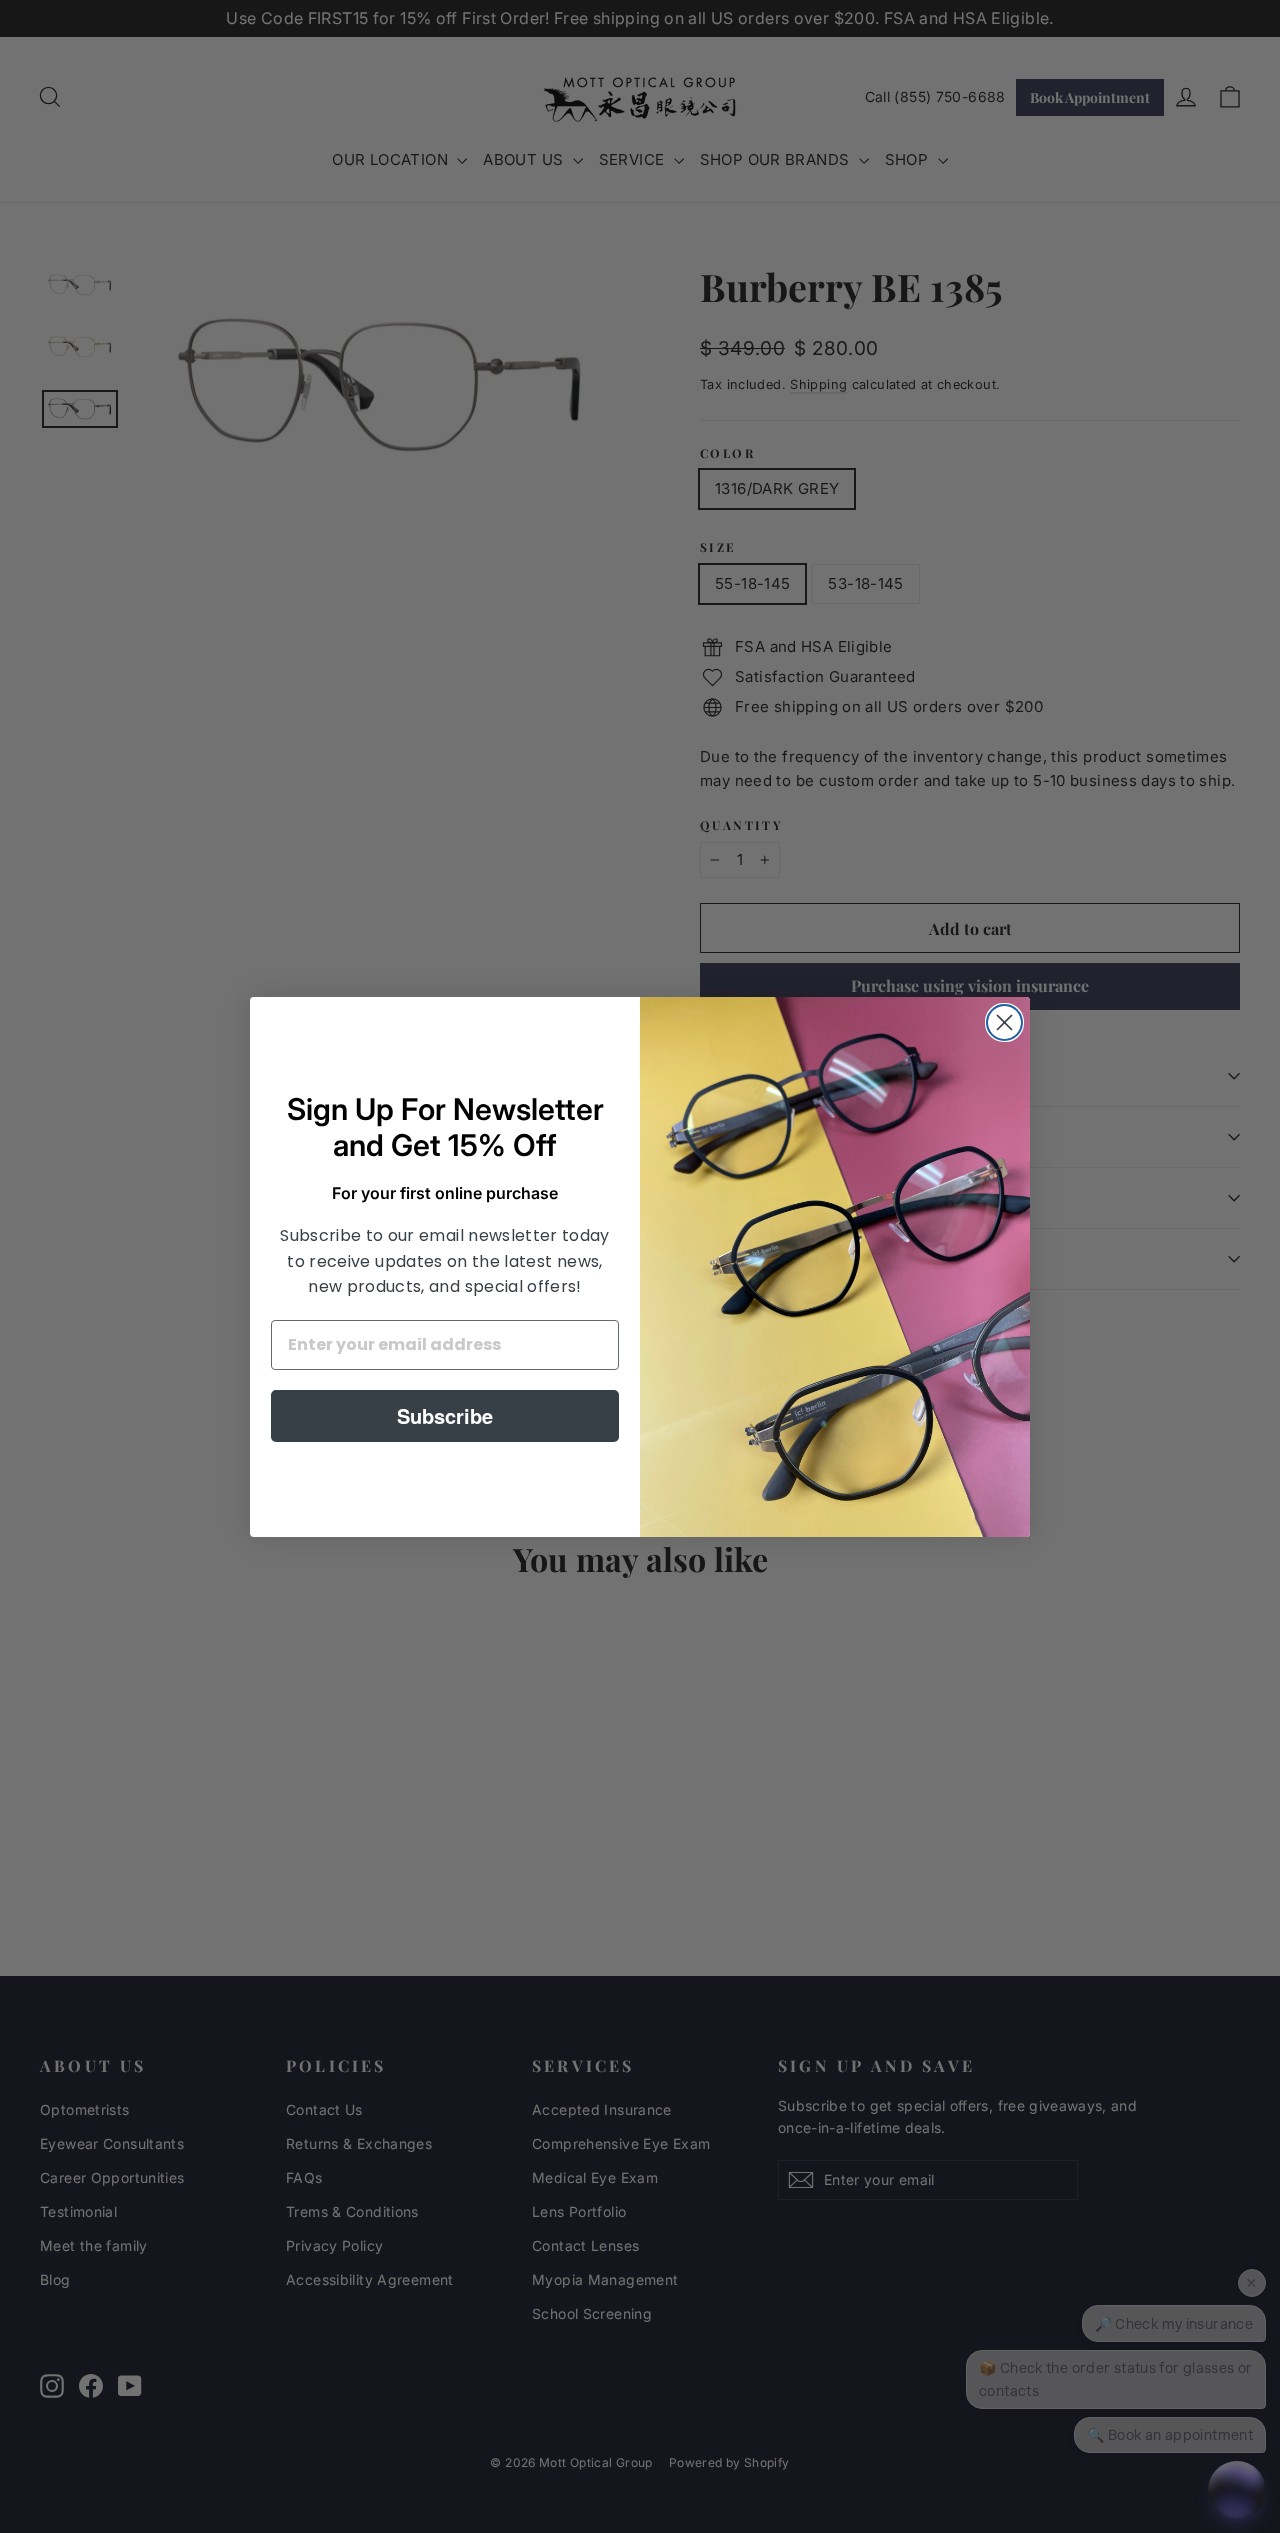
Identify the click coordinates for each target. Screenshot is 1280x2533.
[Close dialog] (1004, 1022)
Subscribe (445, 1415)
